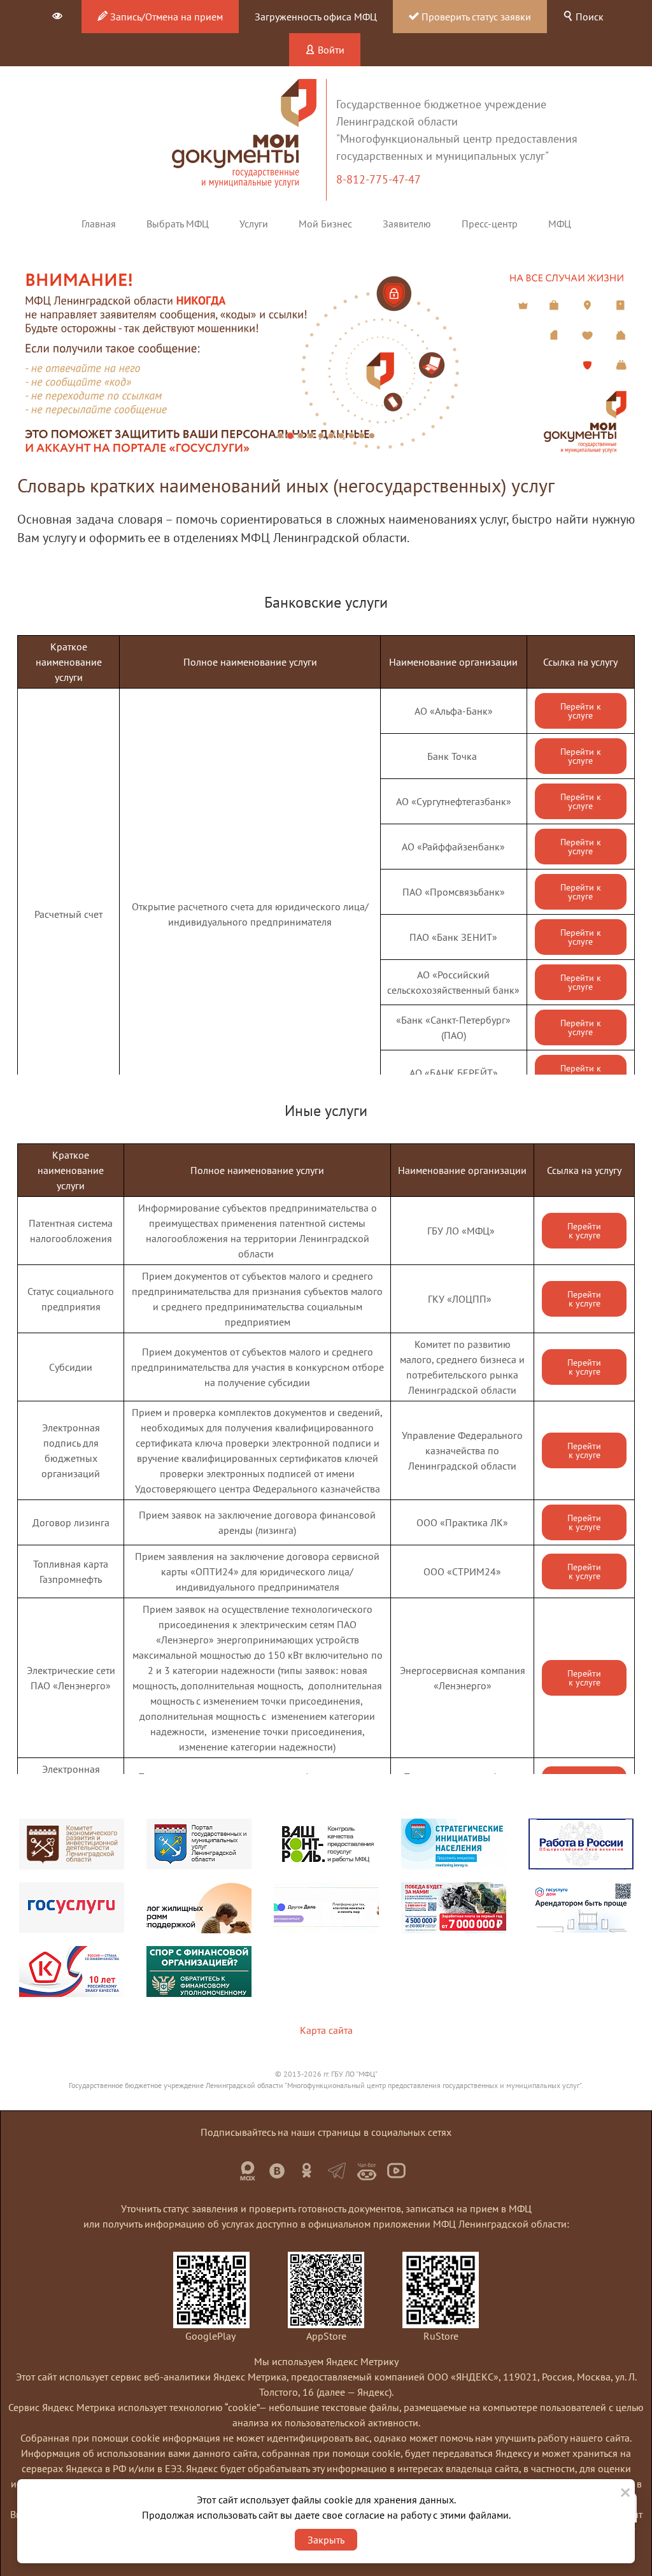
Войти (330, 50)
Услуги (254, 224)
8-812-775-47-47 (380, 179)
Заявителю (407, 224)
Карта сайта (326, 2030)
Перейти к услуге (581, 711)
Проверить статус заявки (475, 17)
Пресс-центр (490, 224)
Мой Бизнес (325, 224)
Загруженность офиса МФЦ (316, 17)
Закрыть (326, 2540)
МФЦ (560, 224)
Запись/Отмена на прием (165, 17)
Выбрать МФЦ (178, 224)
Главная (99, 224)
